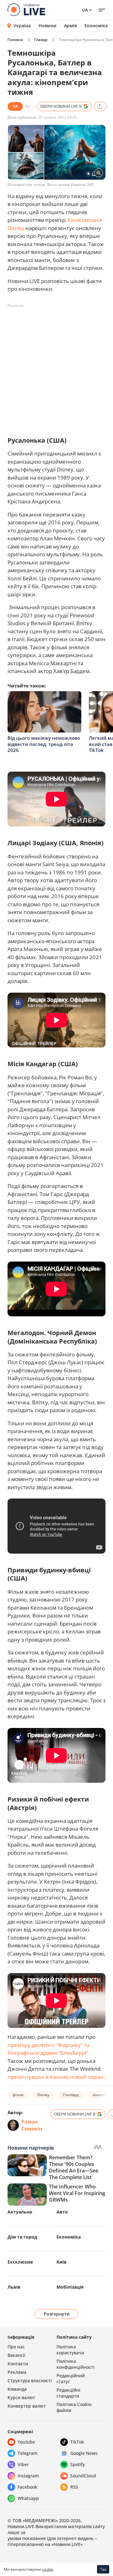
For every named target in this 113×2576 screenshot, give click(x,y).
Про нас (16, 2347)
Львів (14, 2287)
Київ (62, 2262)
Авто (62, 2212)
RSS (74, 2487)
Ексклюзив (20, 2262)
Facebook (27, 2487)
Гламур (41, 40)
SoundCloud (83, 2476)
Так (103, 2569)
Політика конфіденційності (75, 2364)
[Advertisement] (56, 367)
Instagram (28, 2476)
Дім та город (22, 2237)
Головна (15, 40)
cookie (48, 2569)
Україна (22, 26)
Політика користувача (70, 2350)
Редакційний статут (71, 2378)
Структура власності (30, 2381)
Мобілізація (70, 2287)
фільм (18, 2095)
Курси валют (21, 2397)
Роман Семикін (32, 2125)
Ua (85, 10)
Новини (48, 26)
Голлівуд (71, 2095)
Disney (43, 2095)
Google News (84, 2453)
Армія (70, 26)
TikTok (77, 2442)
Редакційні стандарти (68, 2393)
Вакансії (16, 2355)
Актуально (20, 2212)
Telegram (27, 2453)
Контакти (18, 2364)
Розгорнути (57, 2314)
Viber (23, 2464)
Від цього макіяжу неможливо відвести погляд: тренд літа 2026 (44, 744)
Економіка (96, 26)
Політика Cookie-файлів (75, 2407)
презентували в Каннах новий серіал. (56, 2077)
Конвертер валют (27, 2406)
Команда (17, 2389)
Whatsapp (28, 2498)
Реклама (17, 2372)
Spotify (78, 2464)
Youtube (26, 2442)
